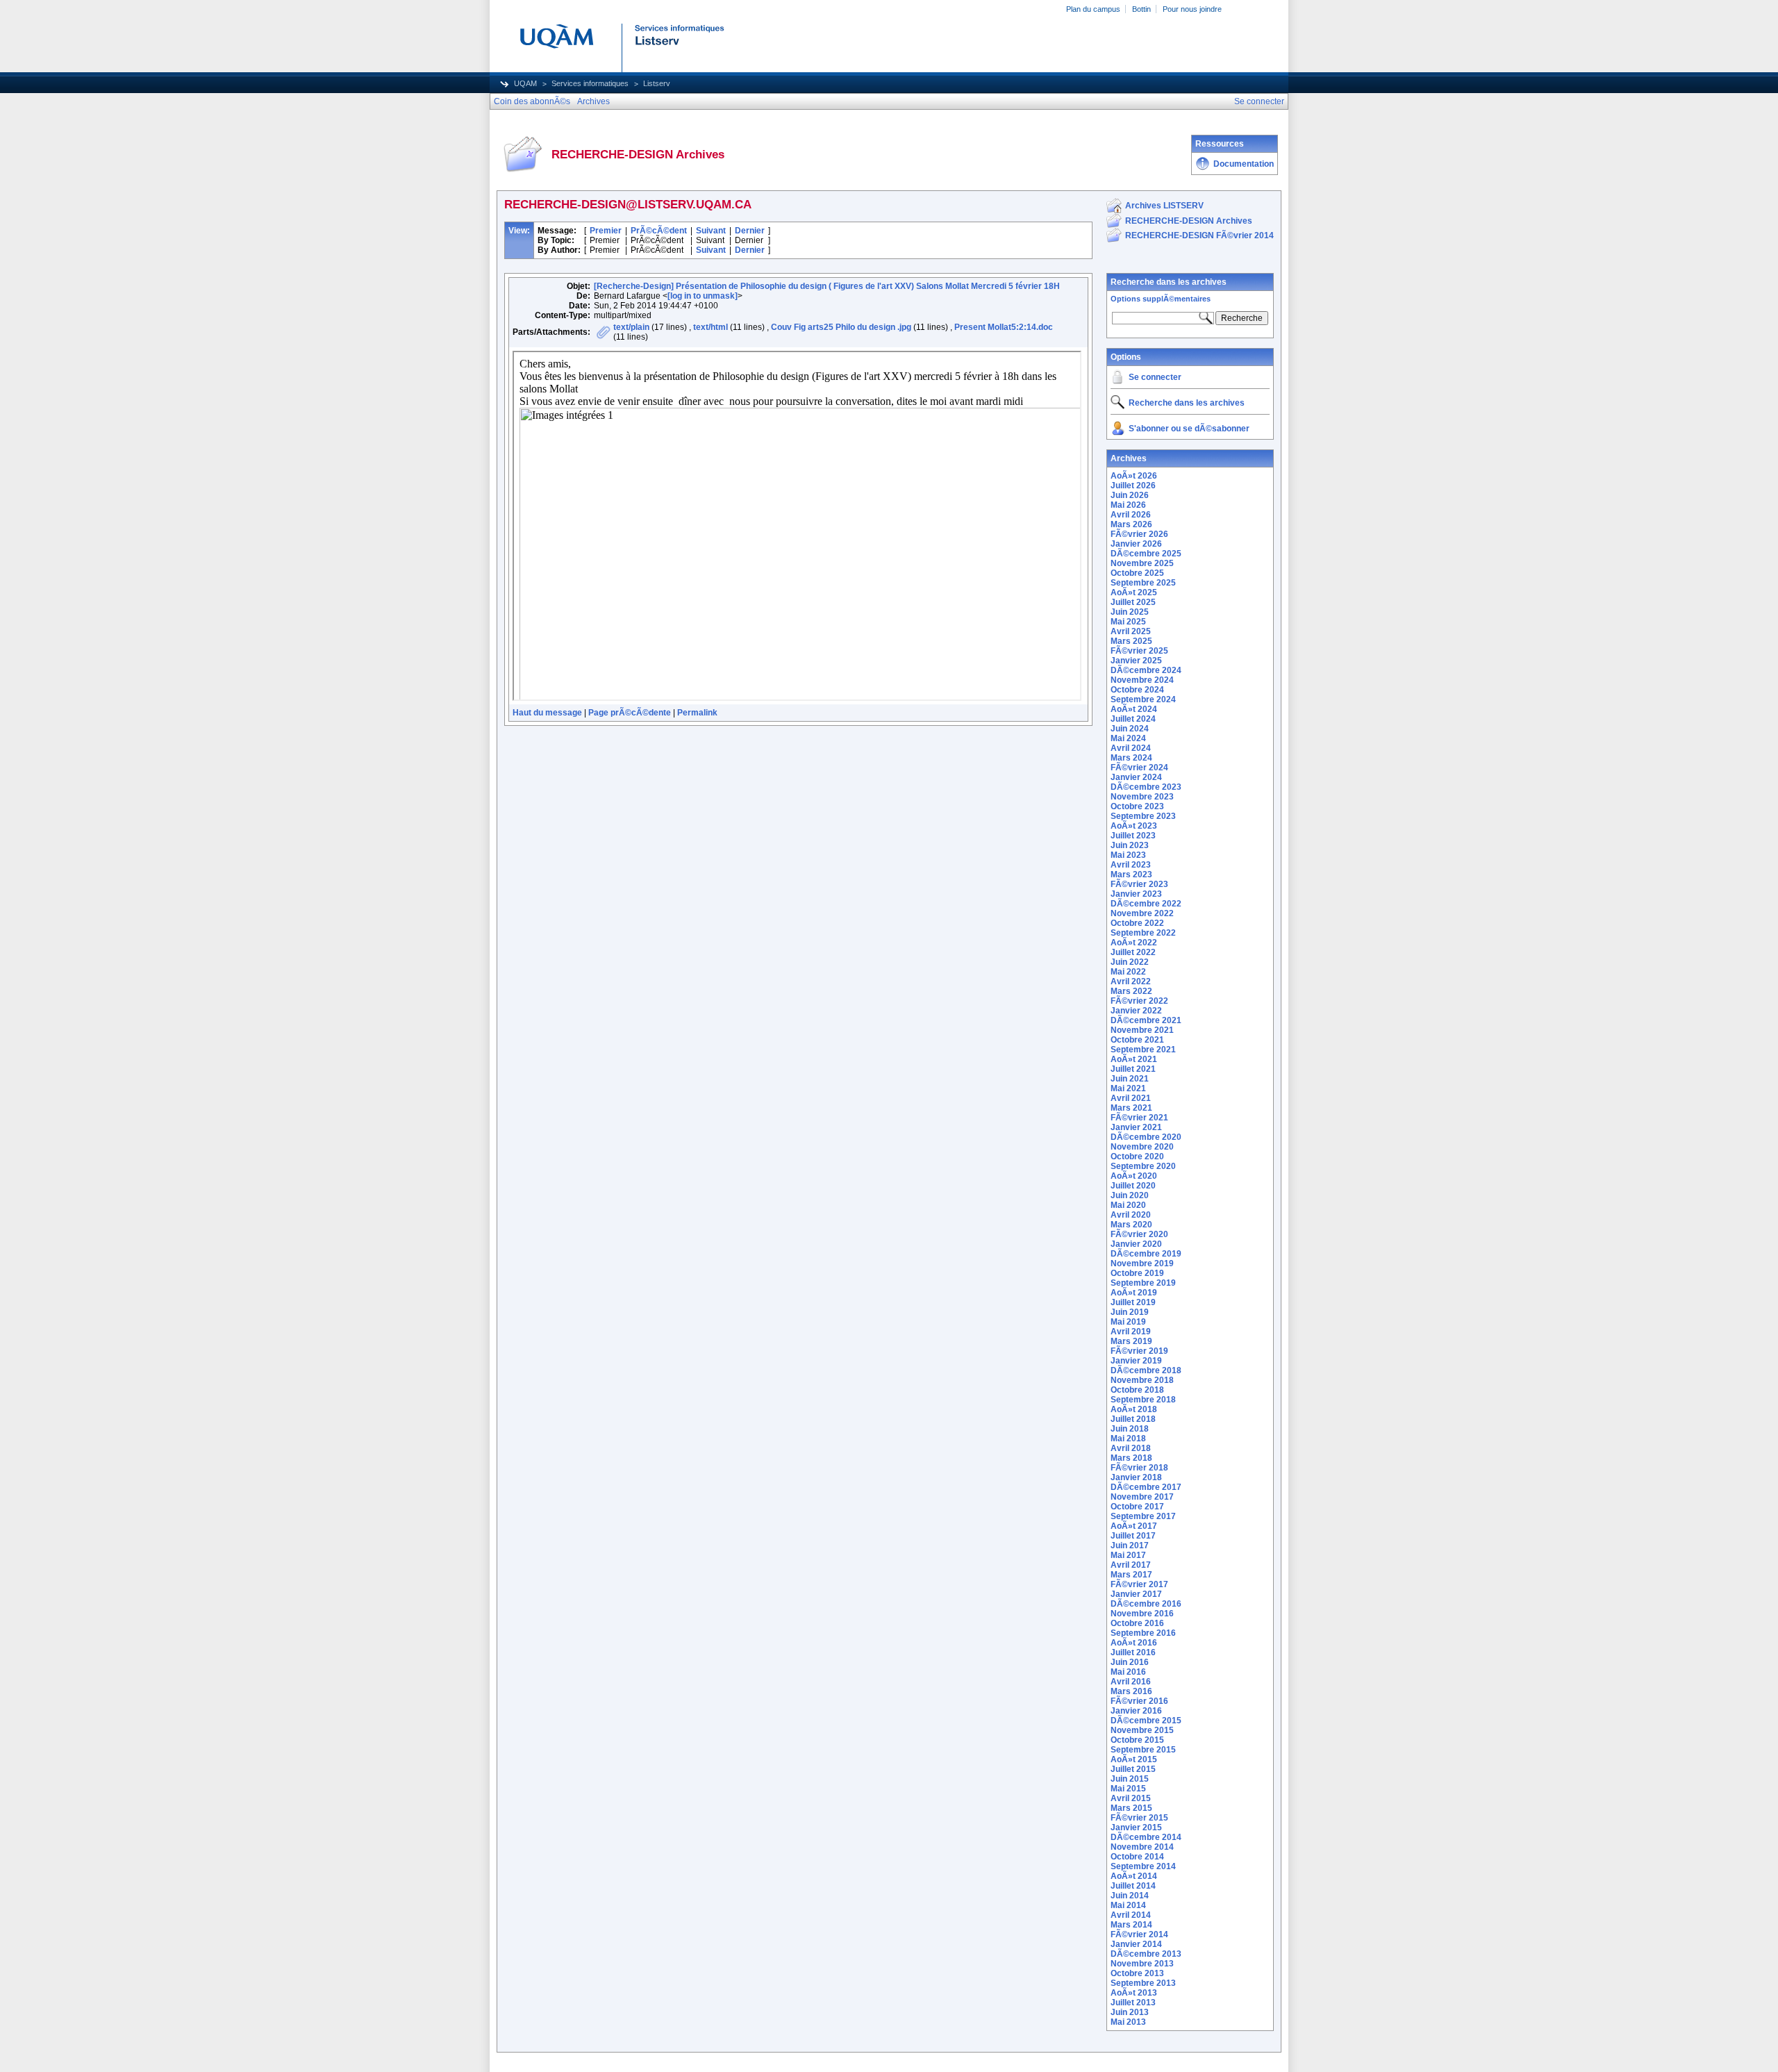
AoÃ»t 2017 (1134, 1526)
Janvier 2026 (1136, 544)
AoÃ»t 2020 (1134, 1176)
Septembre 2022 (1143, 933)
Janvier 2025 (1136, 661)
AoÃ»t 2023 (1134, 826)
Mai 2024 (1128, 738)
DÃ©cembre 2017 (1146, 1487)
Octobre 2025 (1137, 573)
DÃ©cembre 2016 (1146, 1604)
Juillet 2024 (1133, 719)
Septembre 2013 (1143, 1983)
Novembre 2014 (1142, 1847)
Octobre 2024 (1137, 690)
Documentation (1244, 164)
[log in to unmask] (703, 296)
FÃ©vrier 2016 (1139, 1701)
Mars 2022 (1131, 991)
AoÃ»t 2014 (1134, 1876)
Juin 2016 (1130, 1662)
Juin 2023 (1130, 845)
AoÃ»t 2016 (1134, 1643)
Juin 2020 (1130, 1195)
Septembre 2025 (1143, 583)
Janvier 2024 (1136, 777)
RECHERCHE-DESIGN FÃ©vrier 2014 (1199, 235)
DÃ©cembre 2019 (1146, 1254)
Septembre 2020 (1143, 1166)
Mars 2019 (1131, 1341)
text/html (711, 327)
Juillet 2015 (1133, 1769)
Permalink (697, 713)
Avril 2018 (1131, 1448)
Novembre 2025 (1142, 563)
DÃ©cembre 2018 (1146, 1370)
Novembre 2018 (1142, 1380)
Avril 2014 (1131, 1915)
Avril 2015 (1131, 1798)
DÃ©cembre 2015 (1146, 1721)
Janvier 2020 (1136, 1244)
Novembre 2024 (1142, 680)
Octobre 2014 (1137, 1857)
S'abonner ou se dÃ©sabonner (1189, 429)
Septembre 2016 (1143, 1633)
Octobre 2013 (1137, 1973)
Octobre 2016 (1137, 1623)
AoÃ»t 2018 (1134, 1409)
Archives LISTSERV (1164, 206)
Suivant (711, 231)
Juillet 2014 (1133, 1886)
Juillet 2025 (1133, 602)
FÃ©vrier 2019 (1139, 1351)
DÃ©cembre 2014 (1146, 1837)
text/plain (631, 327)
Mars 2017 (1131, 1575)
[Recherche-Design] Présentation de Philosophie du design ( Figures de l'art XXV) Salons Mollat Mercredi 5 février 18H (827, 286)
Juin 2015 (1130, 1779)
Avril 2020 (1131, 1215)
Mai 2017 (1128, 1555)
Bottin (1141, 9)
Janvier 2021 (1136, 1127)
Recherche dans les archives (1169, 282)
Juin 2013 (1130, 2012)
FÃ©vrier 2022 (1139, 1001)
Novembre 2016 (1142, 1614)
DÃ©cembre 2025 (1146, 554)
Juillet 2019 (1133, 1302)
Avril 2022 (1131, 981)
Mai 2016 (1128, 1672)
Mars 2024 (1131, 758)
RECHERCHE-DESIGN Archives (1189, 221)
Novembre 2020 (1142, 1147)
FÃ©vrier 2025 (1139, 651)
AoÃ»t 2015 (1134, 1759)
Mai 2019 (1128, 1322)
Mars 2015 (1131, 1808)
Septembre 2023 (1143, 816)
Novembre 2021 (1142, 1030)
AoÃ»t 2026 (1134, 476)
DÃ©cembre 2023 (1146, 787)
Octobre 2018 (1137, 1390)
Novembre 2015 (1142, 1730)
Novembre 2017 (1142, 1497)
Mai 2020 (1128, 1205)
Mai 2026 (1128, 505)
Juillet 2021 (1133, 1069)
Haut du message (547, 713)
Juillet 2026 (1133, 486)
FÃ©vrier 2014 (1139, 1934)
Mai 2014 (1128, 1905)
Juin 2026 (1130, 495)
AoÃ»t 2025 (1134, 592)
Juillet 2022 (1133, 952)
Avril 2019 (1131, 1332)
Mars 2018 (1131, 1458)
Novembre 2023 (1142, 797)
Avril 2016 (1131, 1682)
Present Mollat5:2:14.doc (1004, 327)
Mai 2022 (1128, 972)
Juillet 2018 (1133, 1419)
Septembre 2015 (1143, 1750)
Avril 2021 (1131, 1098)
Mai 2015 (1128, 1789)
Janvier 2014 (1136, 1944)
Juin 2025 (1130, 612)
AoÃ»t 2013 (1134, 1993)
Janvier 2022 (1136, 1011)
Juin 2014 (1130, 1896)
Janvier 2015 (1136, 1827)
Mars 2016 (1131, 1691)
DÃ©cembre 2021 (1146, 1020)
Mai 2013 (1128, 2022)
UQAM (525, 83)
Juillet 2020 (1133, 1186)
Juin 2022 (1130, 962)
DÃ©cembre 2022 (1146, 904)
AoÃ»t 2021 (1134, 1059)
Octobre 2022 (1137, 923)
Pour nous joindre (1192, 9)
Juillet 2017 (1133, 1536)
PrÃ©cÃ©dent (659, 231)
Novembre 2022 (1142, 913)
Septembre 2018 (1143, 1400)
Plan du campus (1093, 9)
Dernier (750, 231)
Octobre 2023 (1137, 806)
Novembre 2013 (1142, 1964)
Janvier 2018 (1136, 1477)
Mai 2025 (1128, 622)
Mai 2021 (1128, 1088)
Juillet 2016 (1133, 1652)
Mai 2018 (1128, 1439)
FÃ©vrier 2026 (1139, 534)
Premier (606, 231)
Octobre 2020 (1137, 1157)
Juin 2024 (1130, 729)
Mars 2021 (1131, 1108)
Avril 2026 (1131, 515)
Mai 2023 (1128, 855)
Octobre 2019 (1137, 1273)
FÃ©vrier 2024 (1139, 768)
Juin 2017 (1130, 1545)
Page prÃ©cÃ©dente (630, 713)
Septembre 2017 (1143, 1516)
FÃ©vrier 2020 (1139, 1234)
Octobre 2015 (1137, 1740)
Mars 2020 (1131, 1225)
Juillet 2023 (1133, 836)
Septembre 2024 (1143, 699)
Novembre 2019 (1142, 1263)
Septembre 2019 (1143, 1283)
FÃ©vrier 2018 (1139, 1468)
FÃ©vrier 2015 (1139, 1818)
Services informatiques (590, 83)
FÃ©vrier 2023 (1139, 884)
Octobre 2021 (1137, 1040)
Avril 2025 (1131, 631)
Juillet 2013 (1133, 2003)
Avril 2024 (1131, 748)
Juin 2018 (1130, 1429)
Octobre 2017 (1137, 1507)
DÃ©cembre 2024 (1146, 670)
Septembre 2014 (1143, 1866)
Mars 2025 (1131, 641)
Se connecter (1155, 377)
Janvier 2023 (1136, 894)
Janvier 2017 (1136, 1594)
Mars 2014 (1131, 1925)
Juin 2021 (1130, 1079)
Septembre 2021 (1143, 1050)
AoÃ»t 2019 (1134, 1293)
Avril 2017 (1131, 1565)
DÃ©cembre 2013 (1146, 1954)
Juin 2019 (1130, 1312)
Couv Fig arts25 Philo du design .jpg (841, 327)
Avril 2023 (1131, 865)
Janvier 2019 (1136, 1361)
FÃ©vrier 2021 (1139, 1118)
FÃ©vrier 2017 (1139, 1584)
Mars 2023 (1131, 875)
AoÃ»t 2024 (1134, 709)
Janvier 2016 (1136, 1711)
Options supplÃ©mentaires (1161, 299)
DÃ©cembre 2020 (1146, 1137)
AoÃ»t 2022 (1134, 943)
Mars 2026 (1131, 524)
